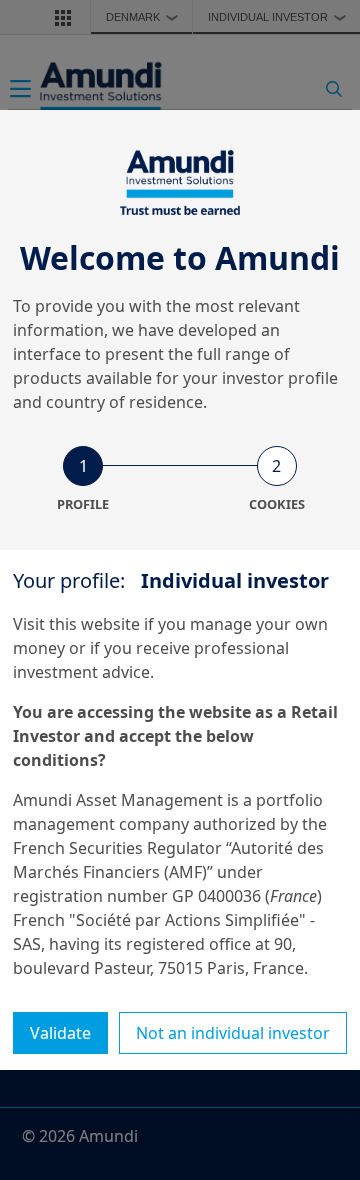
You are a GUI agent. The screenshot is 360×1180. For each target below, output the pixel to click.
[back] (304, 690)
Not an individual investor (233, 1033)
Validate (60, 1033)
